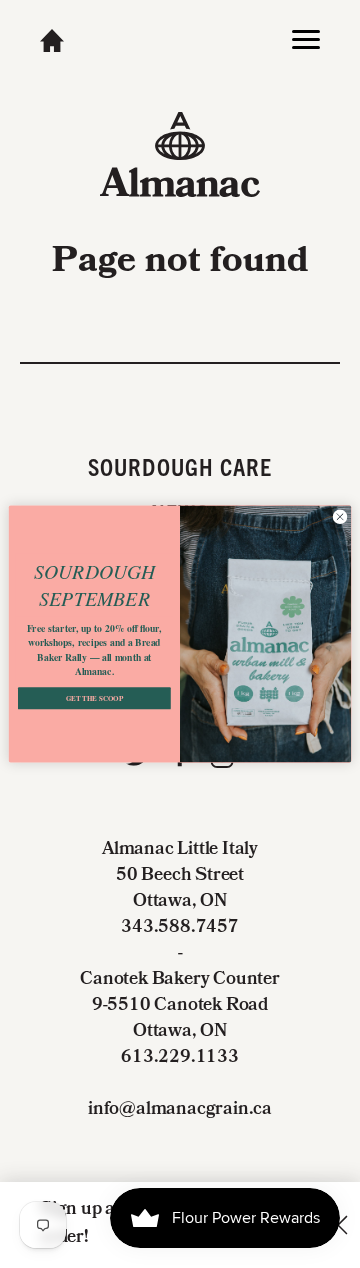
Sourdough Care (180, 466)
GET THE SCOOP (95, 698)
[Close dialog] (339, 516)
